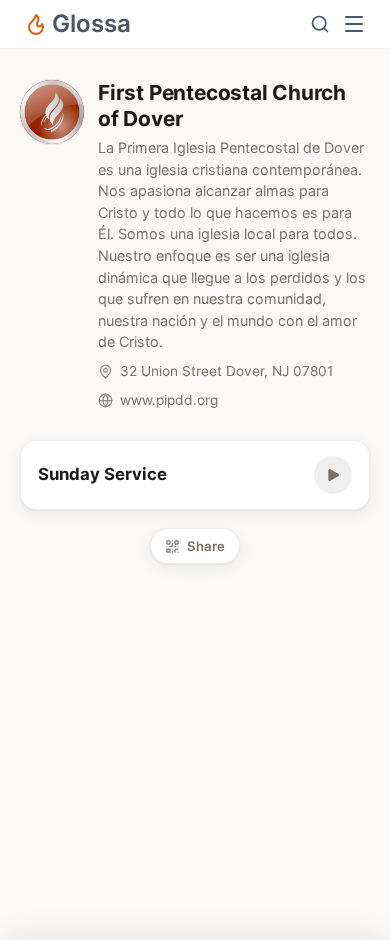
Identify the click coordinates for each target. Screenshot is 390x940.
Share (206, 546)
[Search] (320, 24)
